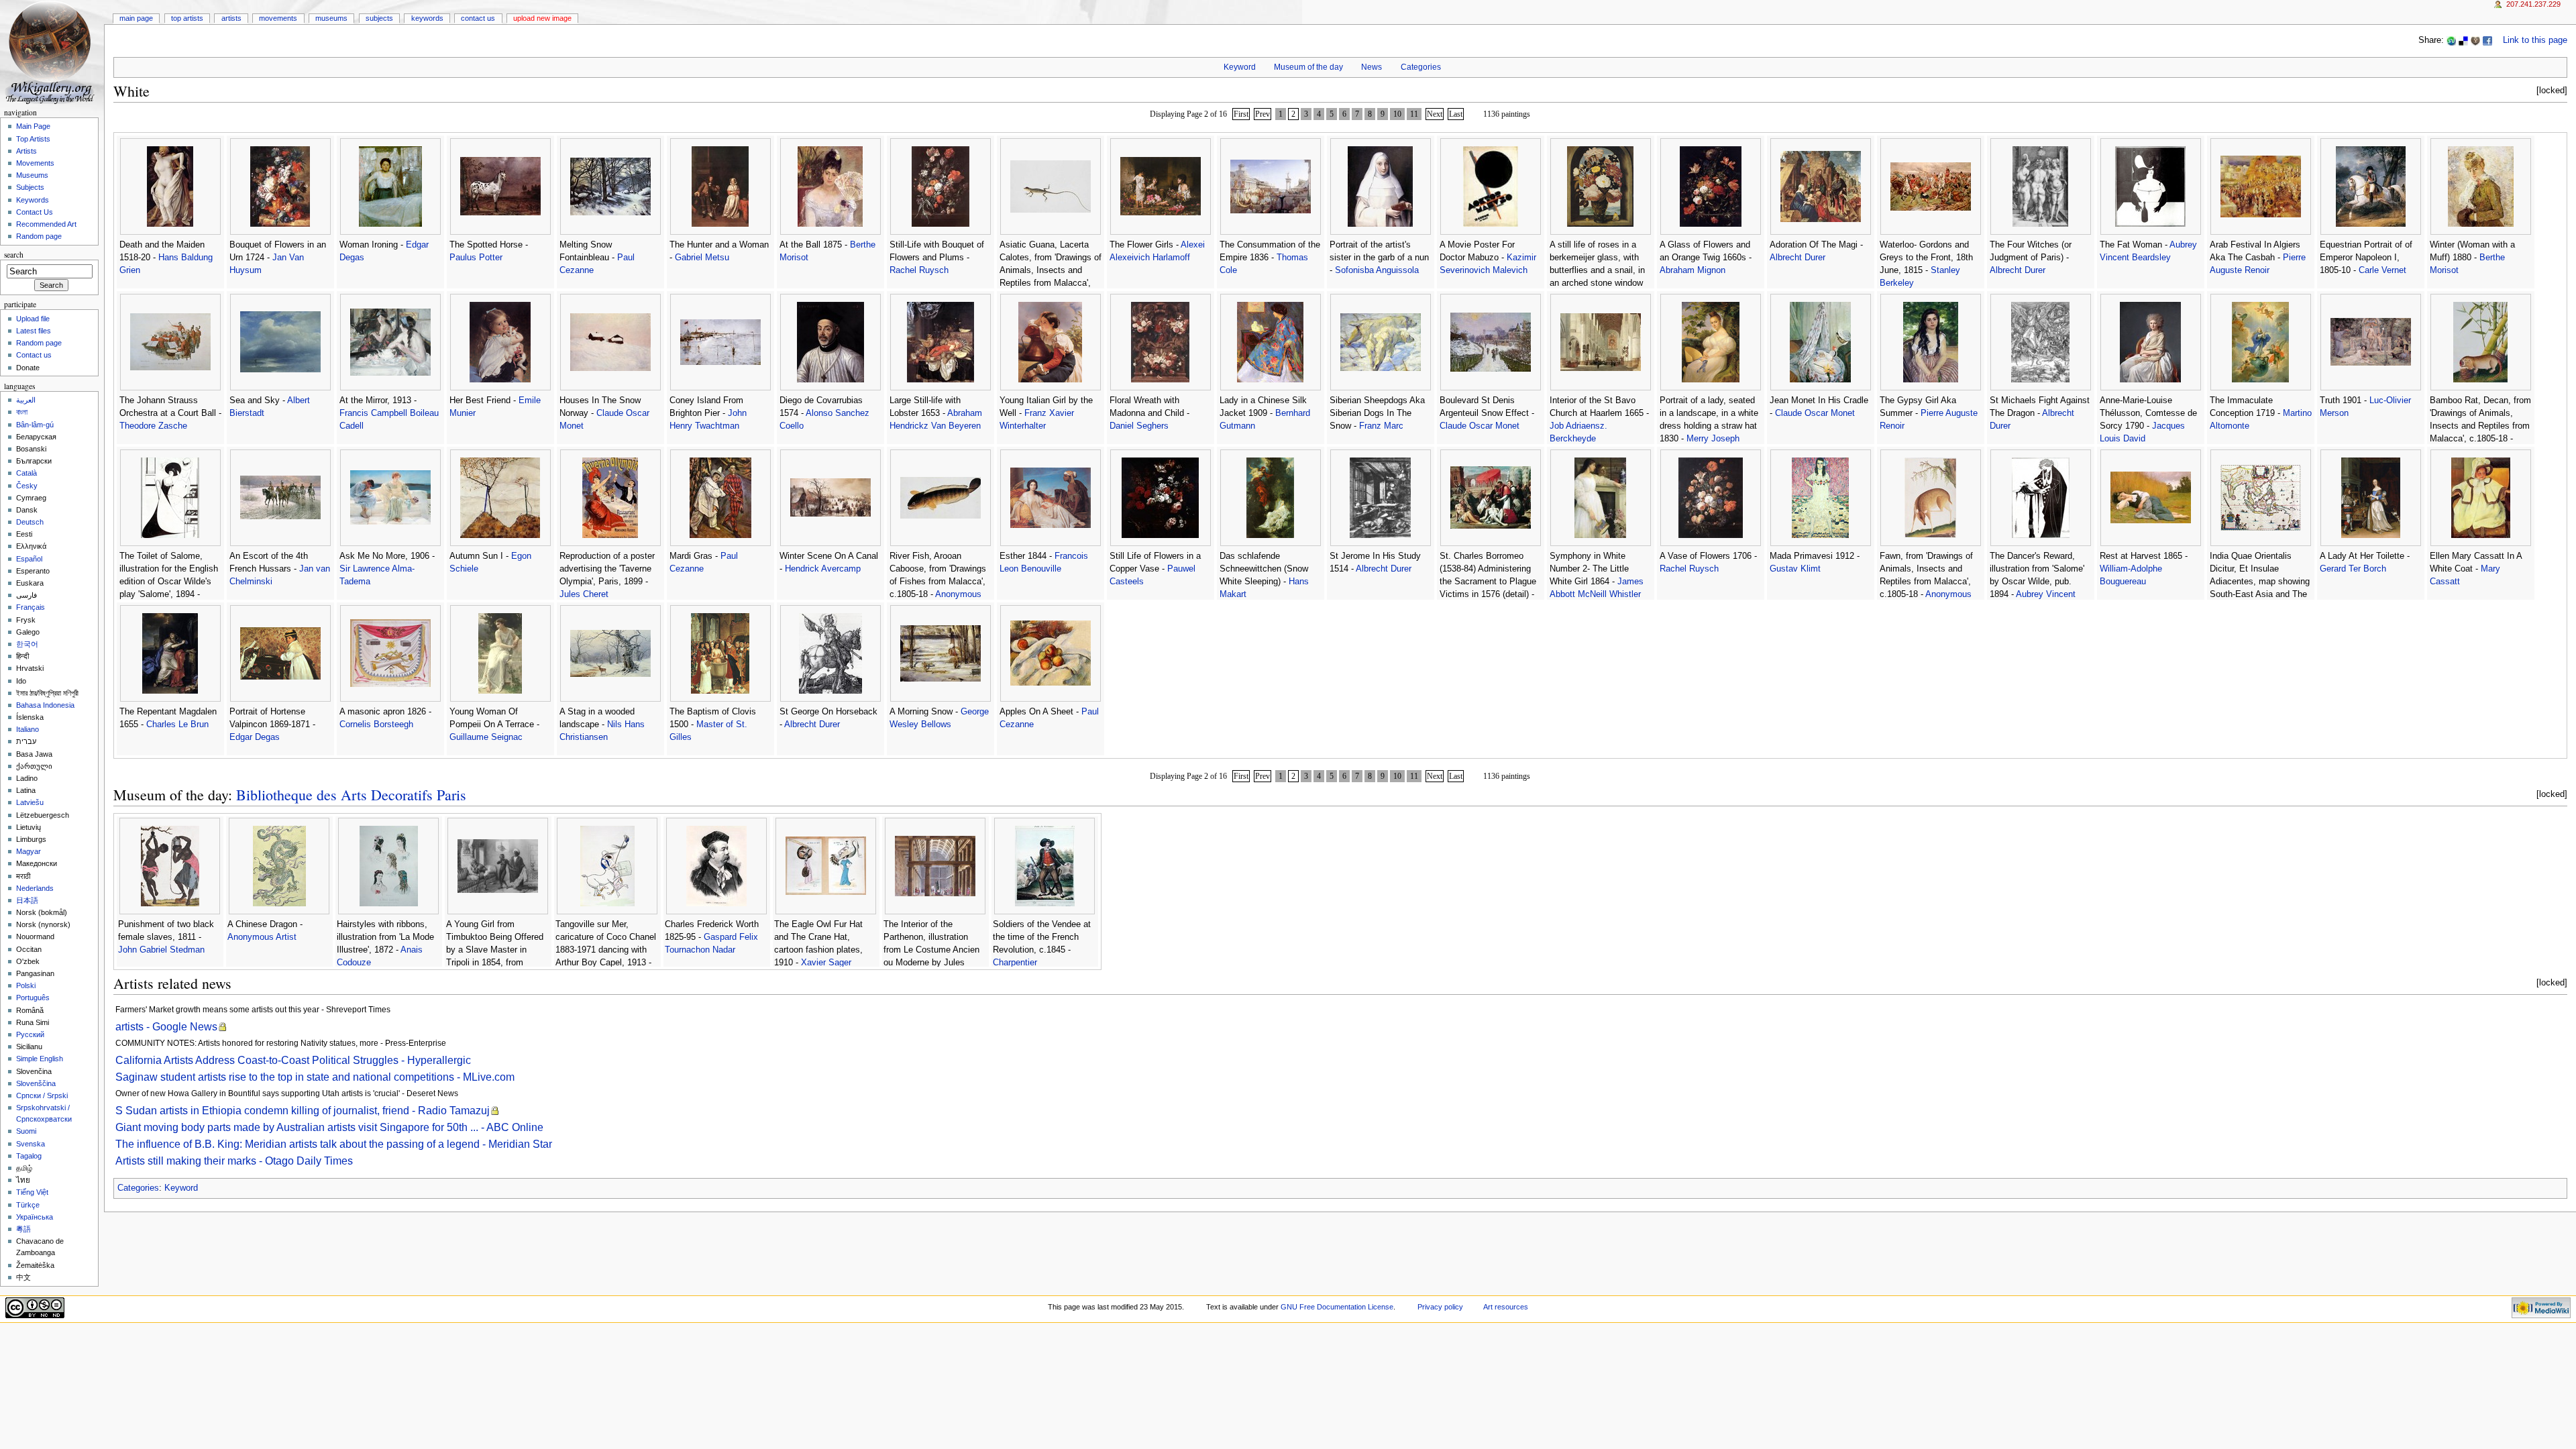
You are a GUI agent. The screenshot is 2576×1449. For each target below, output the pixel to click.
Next (1435, 114)
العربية (26, 400)
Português (33, 998)
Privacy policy (1440, 1307)
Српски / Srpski (42, 1095)
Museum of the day (1308, 67)
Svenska (31, 1144)
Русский (30, 1034)
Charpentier (1015, 963)
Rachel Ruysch (919, 270)
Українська (35, 1217)
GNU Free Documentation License (1337, 1307)
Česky (27, 486)
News (1372, 67)
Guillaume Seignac (486, 737)
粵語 (23, 1229)
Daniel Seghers (1139, 426)
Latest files (34, 331)
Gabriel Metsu (702, 258)
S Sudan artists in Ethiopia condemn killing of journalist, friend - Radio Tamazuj (303, 1111)
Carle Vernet (2382, 270)
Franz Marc (1381, 426)
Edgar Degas (255, 737)
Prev (1263, 114)
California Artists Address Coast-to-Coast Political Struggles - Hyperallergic (293, 1060)
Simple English (40, 1059)
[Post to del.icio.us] (2463, 40)
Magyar (29, 851)
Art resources (1506, 1307)
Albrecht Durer (1797, 258)
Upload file (33, 319)
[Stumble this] (2451, 40)
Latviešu (30, 802)
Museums (331, 18)
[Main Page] (52, 52)
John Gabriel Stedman (161, 950)
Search (14, 255)
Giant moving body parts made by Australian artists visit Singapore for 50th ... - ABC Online (329, 1127)
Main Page (136, 18)
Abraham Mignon (1693, 270)
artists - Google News (166, 1027)
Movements (278, 18)
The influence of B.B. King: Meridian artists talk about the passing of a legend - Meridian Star (334, 1144)
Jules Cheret (584, 594)
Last (1456, 114)
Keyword (1240, 67)
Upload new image (542, 18)
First (1241, 114)
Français (31, 607)
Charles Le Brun (177, 724)
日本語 (27, 900)
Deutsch (30, 522)
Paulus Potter (476, 258)
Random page (39, 236)
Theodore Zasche (153, 426)
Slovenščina (36, 1083)
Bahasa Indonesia (45, 705)
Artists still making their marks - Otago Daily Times (234, 1161)
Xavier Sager (826, 963)
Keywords (427, 18)
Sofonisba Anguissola (1377, 270)
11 (1414, 114)
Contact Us (478, 18)
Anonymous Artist (262, 937)
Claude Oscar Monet (1480, 426)
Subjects (379, 18)
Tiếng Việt (32, 1192)
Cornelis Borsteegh (376, 724)
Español (29, 559)
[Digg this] (2475, 40)
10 (1397, 114)
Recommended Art (46, 224)
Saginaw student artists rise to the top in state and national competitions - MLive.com (315, 1077)
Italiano (28, 729)
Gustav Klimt (1795, 569)
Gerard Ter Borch (2353, 569)
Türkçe (28, 1205)
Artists (231, 18)
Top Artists (187, 18)
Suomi (26, 1131)
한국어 (27, 644)
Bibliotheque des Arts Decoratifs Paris (351, 795)
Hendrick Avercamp (823, 569)
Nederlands (35, 888)
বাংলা (22, 412)
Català (26, 473)
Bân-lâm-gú (35, 425)
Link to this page (2535, 40)
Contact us (34, 355)
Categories (1421, 67)
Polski (26, 985)
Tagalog (29, 1156)
